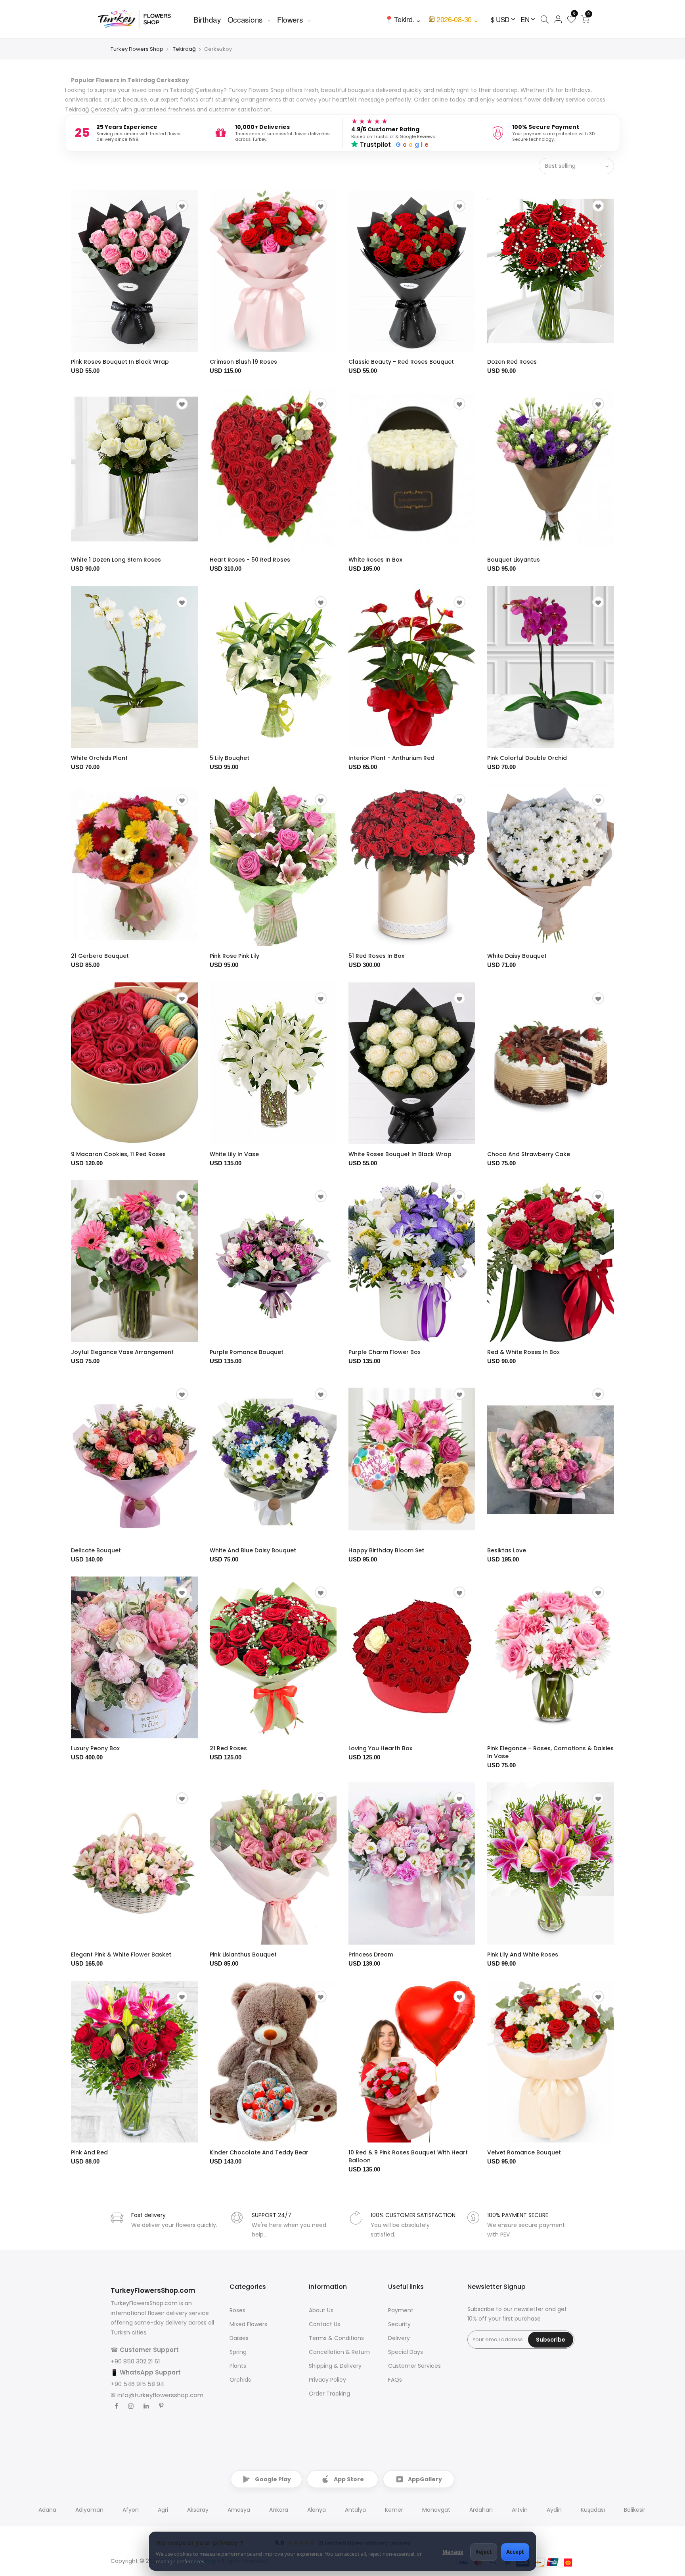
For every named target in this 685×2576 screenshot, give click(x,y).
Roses (237, 2310)
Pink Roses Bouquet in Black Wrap (120, 362)
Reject (484, 2552)
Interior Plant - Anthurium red (391, 758)
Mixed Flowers (248, 2324)
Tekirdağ (184, 49)
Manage (453, 2552)
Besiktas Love (507, 1550)
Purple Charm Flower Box (385, 1352)
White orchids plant (99, 758)
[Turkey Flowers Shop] (140, 19)
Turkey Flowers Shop (137, 49)
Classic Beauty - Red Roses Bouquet (401, 362)
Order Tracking (329, 2394)
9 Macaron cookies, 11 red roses (118, 1154)
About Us (321, 2310)
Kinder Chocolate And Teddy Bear (259, 2152)
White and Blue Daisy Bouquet (253, 1550)
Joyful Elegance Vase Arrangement (122, 1352)
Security (399, 2324)
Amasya (239, 2510)
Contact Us (324, 2324)
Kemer (394, 2510)
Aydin (554, 2510)
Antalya (355, 2510)
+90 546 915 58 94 (137, 2384)
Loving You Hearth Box (380, 1748)
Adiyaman (89, 2510)
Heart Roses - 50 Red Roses (250, 560)
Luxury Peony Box (95, 1748)
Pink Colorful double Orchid (527, 758)
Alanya (317, 2510)
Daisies (239, 2338)
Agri (163, 2510)
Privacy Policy (327, 2380)
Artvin (520, 2510)
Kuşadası (593, 2510)
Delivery (399, 2338)
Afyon (131, 2510)
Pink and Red (89, 2152)
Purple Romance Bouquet (247, 1352)
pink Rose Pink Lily (234, 956)
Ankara (279, 2510)
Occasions (245, 19)
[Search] (544, 19)
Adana (47, 2510)
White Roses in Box (375, 560)
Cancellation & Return (339, 2352)
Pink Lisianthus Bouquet (243, 1955)
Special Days (406, 2352)
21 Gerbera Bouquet (100, 956)
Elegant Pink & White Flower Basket (121, 1955)
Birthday (207, 19)
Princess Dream (371, 1955)
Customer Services (414, 2366)
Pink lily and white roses (523, 1955)
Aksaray (198, 2510)
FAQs (395, 2380)
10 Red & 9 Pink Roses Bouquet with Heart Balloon (408, 2156)
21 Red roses (228, 1748)
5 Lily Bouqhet (230, 758)
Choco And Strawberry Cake (529, 1154)
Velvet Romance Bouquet (524, 2152)
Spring (238, 2352)
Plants (238, 2366)
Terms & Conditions (336, 2338)
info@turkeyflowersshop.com (160, 2395)
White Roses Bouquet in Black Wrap (400, 1154)
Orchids (240, 2380)
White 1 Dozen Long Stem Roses (116, 560)
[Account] (558, 19)
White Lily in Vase (234, 1154)
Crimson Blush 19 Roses (243, 362)
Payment (401, 2310)
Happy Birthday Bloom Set (386, 1550)
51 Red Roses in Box (376, 956)
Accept (515, 2552)
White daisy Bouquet (517, 956)
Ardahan (481, 2510)
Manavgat (436, 2510)
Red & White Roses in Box (523, 1352)
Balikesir (635, 2510)
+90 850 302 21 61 (135, 2361)
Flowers (290, 19)
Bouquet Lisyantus (514, 560)
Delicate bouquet (96, 1550)
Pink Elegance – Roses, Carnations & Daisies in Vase (550, 1752)
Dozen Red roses (512, 362)
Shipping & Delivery (335, 2366)
